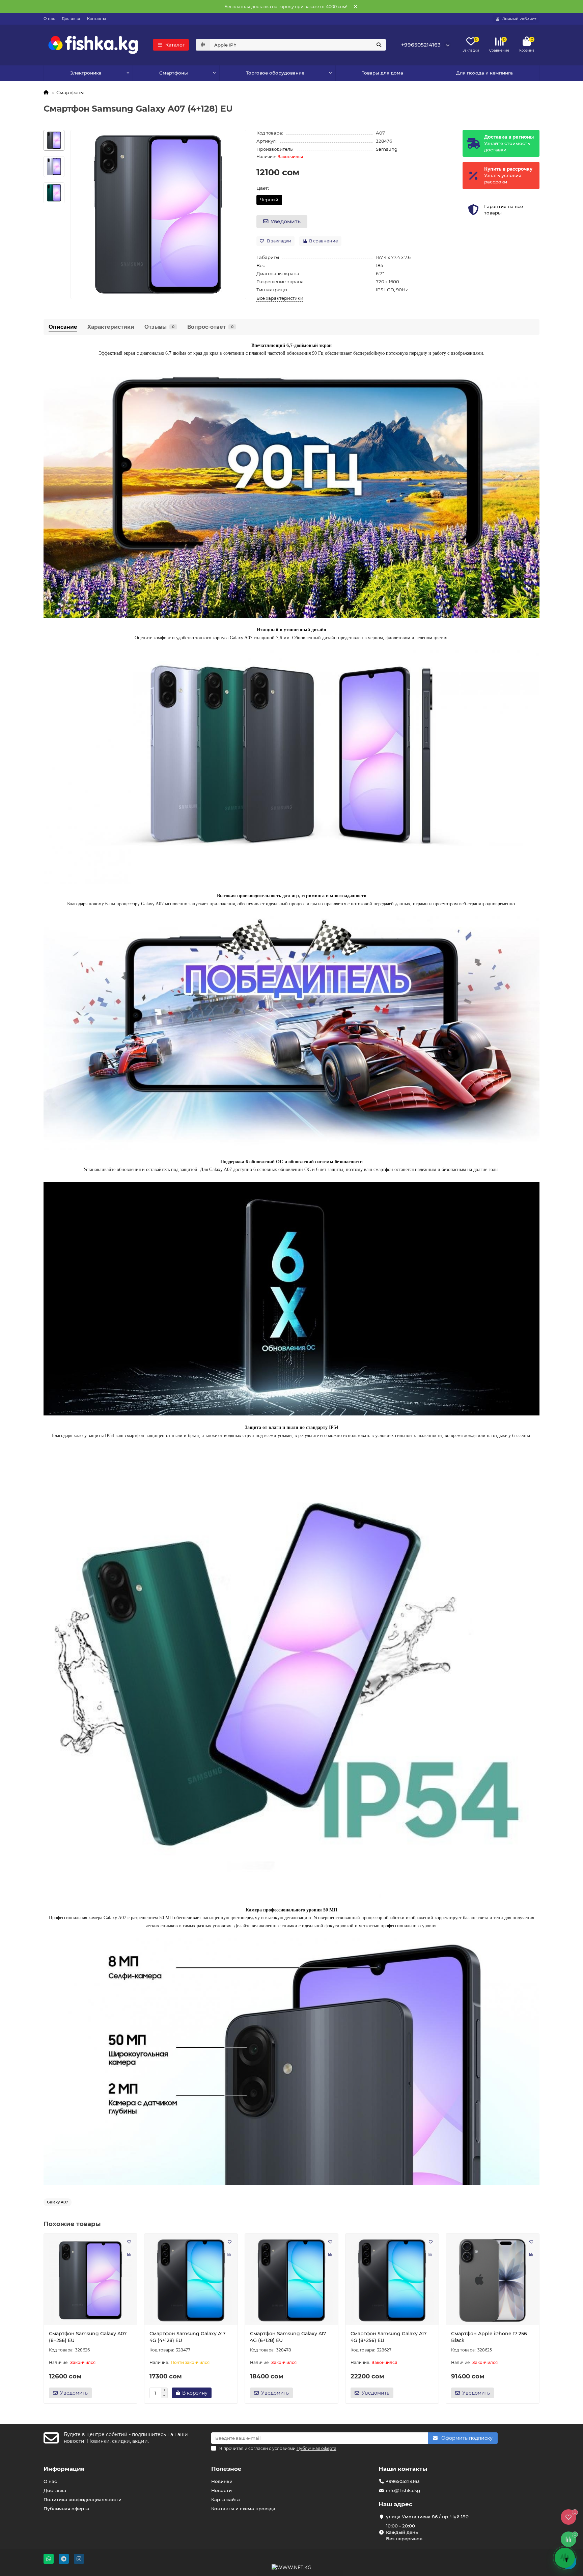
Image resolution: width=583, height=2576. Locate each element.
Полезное (226, 2469)
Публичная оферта (66, 2509)
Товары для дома (382, 73)
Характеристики (111, 327)
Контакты (96, 19)
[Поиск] (379, 45)
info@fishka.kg (403, 2490)
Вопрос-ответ (210, 327)
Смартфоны (70, 92)
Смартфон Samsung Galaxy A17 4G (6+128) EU (288, 2337)
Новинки (222, 2481)
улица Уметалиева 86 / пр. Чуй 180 (427, 2517)
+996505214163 (421, 45)
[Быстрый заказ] (223, 2393)
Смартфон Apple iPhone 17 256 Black (489, 2337)
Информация (64, 2469)
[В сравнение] (129, 2255)
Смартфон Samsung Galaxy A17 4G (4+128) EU (187, 2337)
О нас (49, 19)
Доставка (71, 19)
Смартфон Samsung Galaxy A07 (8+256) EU (88, 2337)
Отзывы (159, 327)
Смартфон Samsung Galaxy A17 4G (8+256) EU (388, 2337)
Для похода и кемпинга (484, 73)
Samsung (387, 149)
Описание (63, 327)
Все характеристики (280, 298)
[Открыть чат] (565, 2558)
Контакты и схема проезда (243, 2509)
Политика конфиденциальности (82, 2499)
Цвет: (263, 188)
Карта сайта (226, 2499)
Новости (221, 2490)
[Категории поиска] (203, 45)
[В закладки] (129, 2242)
